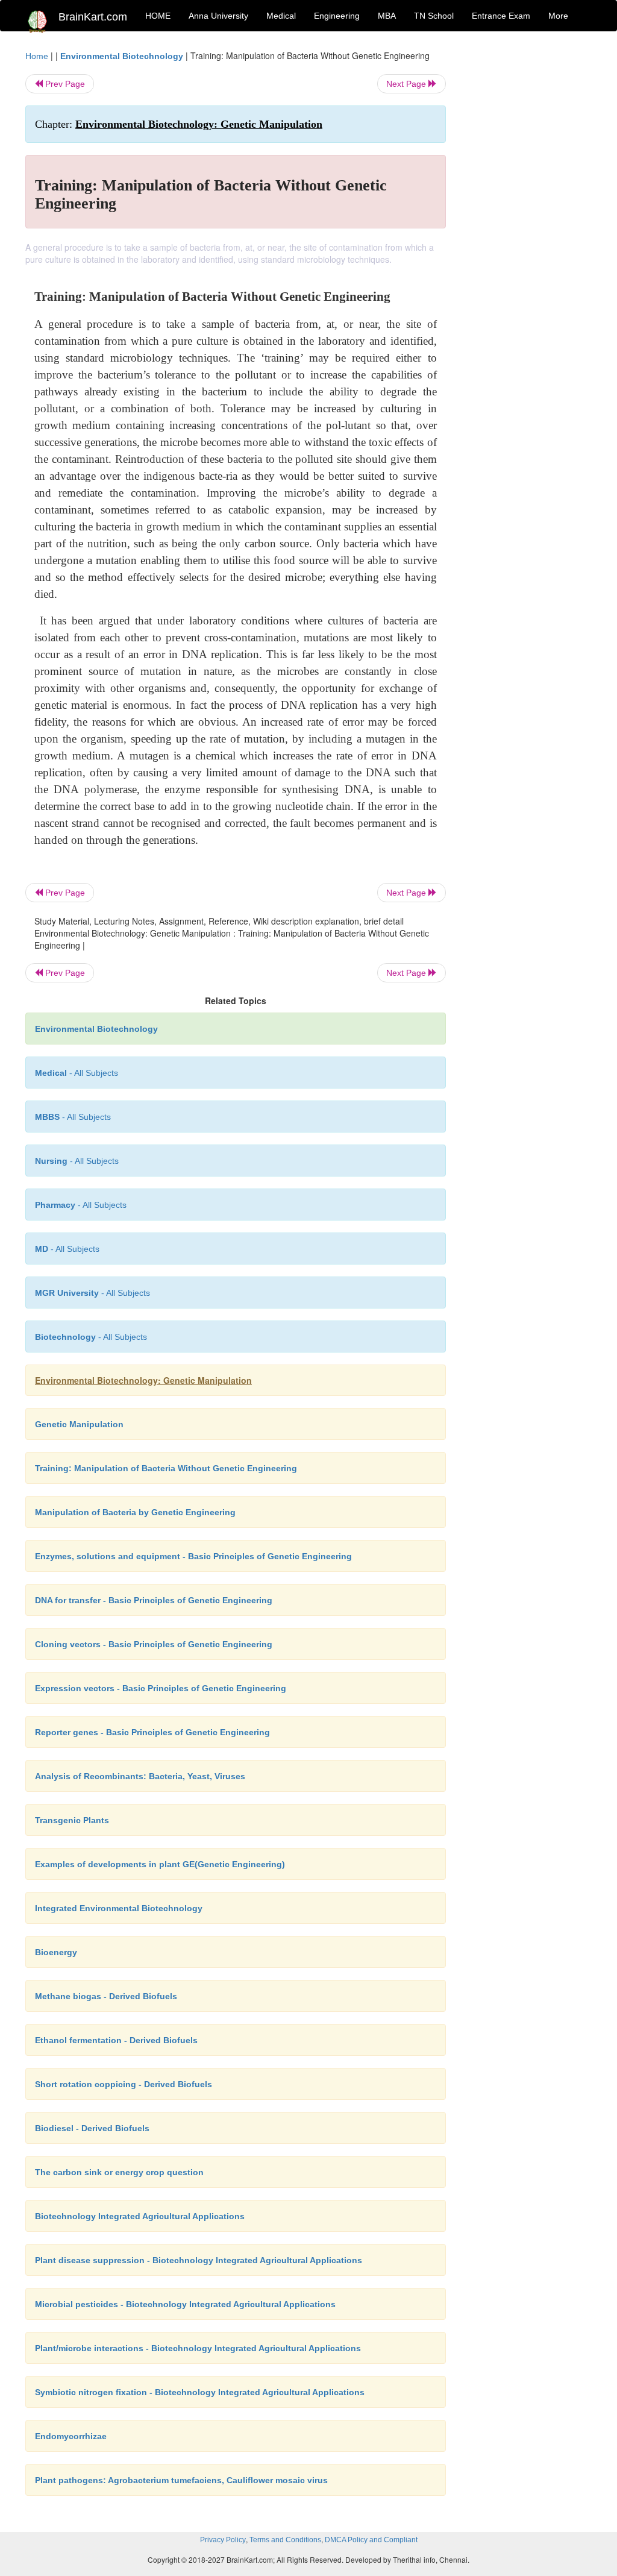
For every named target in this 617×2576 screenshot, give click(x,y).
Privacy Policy (223, 2540)
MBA (387, 16)
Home (37, 56)
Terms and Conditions (285, 2540)
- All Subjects (77, 1073)
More (558, 16)
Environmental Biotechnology (122, 56)
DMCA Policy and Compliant (371, 2540)
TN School (434, 16)
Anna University (218, 16)
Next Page (407, 84)
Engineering (337, 16)
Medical (281, 16)
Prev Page (64, 84)
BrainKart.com (93, 17)
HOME (158, 16)
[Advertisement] (528, 230)
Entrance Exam (501, 16)
